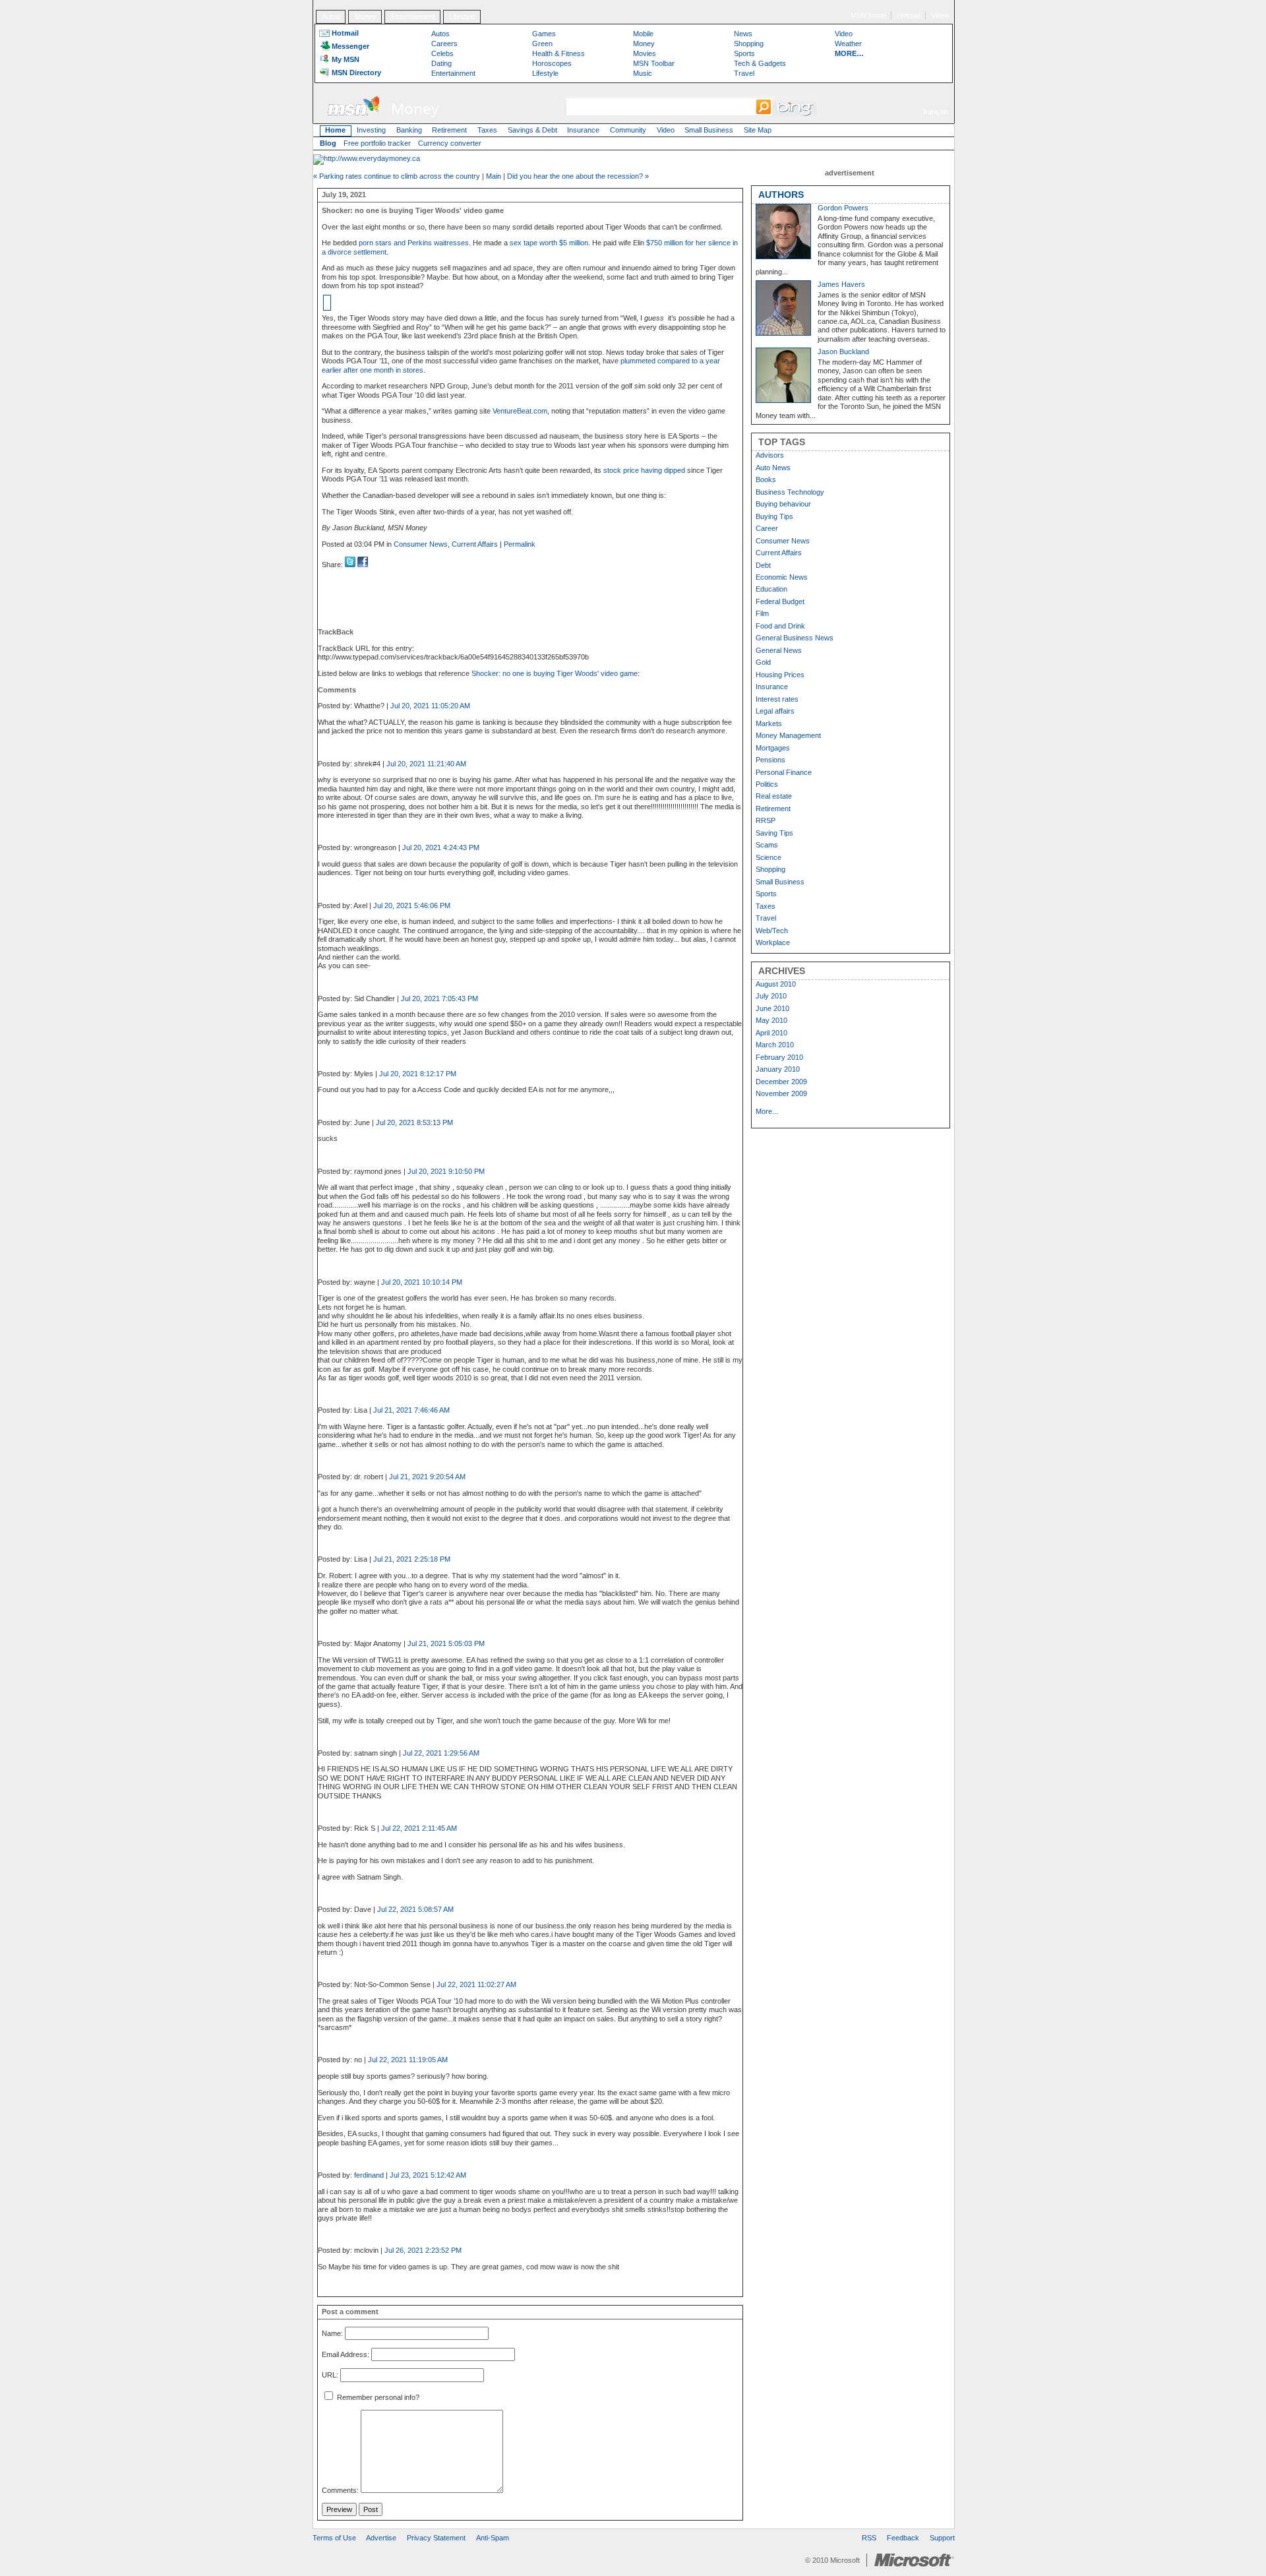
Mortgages (773, 748)
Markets (769, 723)
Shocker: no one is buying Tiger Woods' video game (555, 673)
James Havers (841, 284)
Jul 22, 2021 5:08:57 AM (415, 1909)
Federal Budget (780, 601)
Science (769, 857)
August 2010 (776, 984)
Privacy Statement (436, 2538)
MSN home (868, 15)
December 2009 (781, 1082)
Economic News (782, 577)
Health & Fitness (558, 53)
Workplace (773, 942)
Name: (332, 2333)
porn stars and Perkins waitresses (414, 243)
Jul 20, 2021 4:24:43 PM (441, 847)
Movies (645, 53)
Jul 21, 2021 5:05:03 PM (446, 1643)
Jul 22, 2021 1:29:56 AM (441, 1753)
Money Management (788, 735)
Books (766, 479)
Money (366, 16)
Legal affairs (775, 711)
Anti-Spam (493, 2538)
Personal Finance (784, 772)
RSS (869, 2538)
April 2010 (771, 1033)
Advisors (770, 455)
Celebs (442, 53)
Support (942, 2538)
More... (767, 1111)
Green (542, 44)
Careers (444, 44)
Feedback (903, 2538)
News (743, 34)
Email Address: (346, 2354)
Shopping (749, 44)
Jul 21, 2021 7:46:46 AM (411, 1410)
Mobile (643, 34)
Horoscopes (552, 63)
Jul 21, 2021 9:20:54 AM (427, 1477)
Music (643, 73)
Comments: (340, 2490)
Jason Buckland (843, 352)
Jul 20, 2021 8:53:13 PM (414, 1122)
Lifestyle (462, 16)
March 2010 (775, 1045)
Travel (744, 73)
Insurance (583, 130)
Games (544, 34)
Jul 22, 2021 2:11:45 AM (419, 1828)
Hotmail (909, 15)
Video (940, 15)
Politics (767, 784)
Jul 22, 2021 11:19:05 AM (408, 2060)
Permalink (520, 544)
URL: (330, 2376)
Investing (371, 130)
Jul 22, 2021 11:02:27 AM (476, 1984)
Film (762, 613)
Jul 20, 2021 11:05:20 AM (430, 706)
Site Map (758, 130)
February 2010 (779, 1057)
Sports (744, 53)
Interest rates (777, 699)
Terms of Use (334, 2538)
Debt (763, 565)
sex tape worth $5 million (549, 243)
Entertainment (413, 16)
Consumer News (421, 544)
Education (771, 589)
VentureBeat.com (520, 411)
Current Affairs (475, 544)
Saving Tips (774, 833)
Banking (409, 130)
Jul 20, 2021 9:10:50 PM (446, 1171)
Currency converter (450, 143)
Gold (763, 662)
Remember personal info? (377, 2397)
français (936, 111)
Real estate (774, 796)
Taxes (487, 130)
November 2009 (781, 1093)
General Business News (795, 638)
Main (494, 176)
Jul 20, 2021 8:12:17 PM (418, 1074)
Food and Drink (780, 626)
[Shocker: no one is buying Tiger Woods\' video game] (363, 565)
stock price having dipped (644, 470)
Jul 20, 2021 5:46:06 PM (412, 905)
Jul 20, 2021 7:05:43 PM (439, 998)
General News (779, 650)
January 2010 (778, 1069)
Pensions (770, 760)
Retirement (449, 130)
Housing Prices (780, 675)
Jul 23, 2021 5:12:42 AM (428, 2175)
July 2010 (771, 996)
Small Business (709, 130)
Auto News (773, 468)
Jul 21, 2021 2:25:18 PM (412, 1559)
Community (628, 130)
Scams (767, 845)
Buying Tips (774, 516)
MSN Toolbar (654, 63)
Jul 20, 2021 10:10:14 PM (422, 1282)
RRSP (766, 820)
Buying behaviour (783, 504)
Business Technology (790, 492)
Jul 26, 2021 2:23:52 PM (423, 2250)
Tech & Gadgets (760, 63)
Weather (848, 44)
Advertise (381, 2538)
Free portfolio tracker (377, 143)
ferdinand (369, 2175)
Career (767, 528)
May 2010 (771, 1020)
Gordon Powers (843, 208)
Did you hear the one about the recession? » (578, 176)
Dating (441, 63)
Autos (331, 16)
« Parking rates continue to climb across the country (397, 176)
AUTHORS (781, 195)
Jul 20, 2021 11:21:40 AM (426, 764)
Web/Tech (772, 931)
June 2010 (772, 1008)
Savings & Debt (532, 130)
